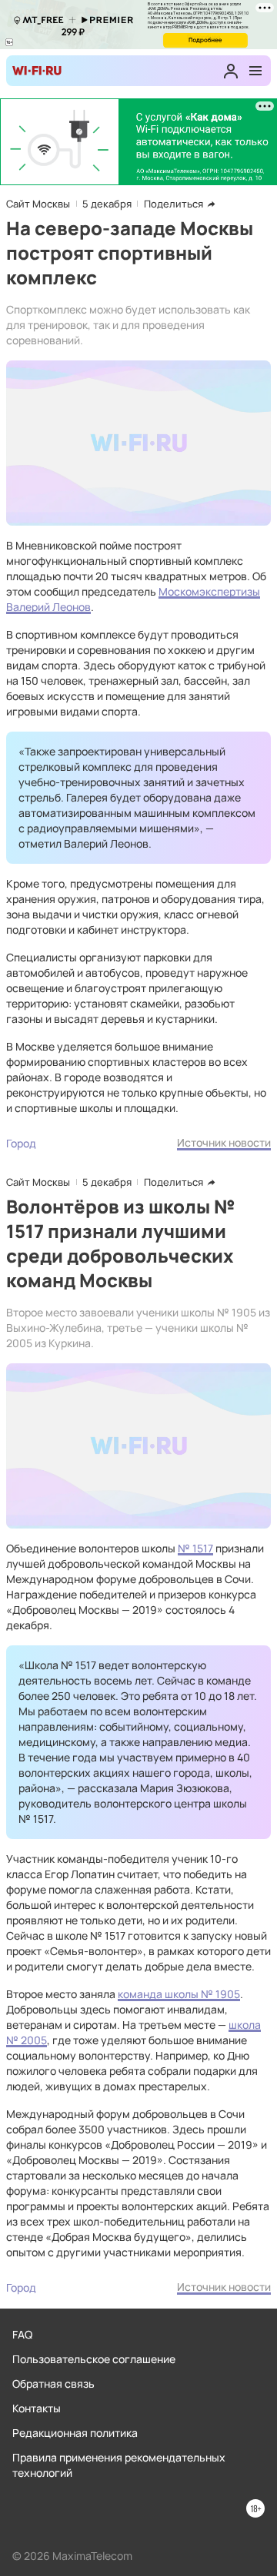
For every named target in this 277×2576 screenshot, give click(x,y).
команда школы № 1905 (179, 1994)
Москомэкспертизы (209, 591)
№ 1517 (195, 1548)
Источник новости (224, 1142)
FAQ (22, 2334)
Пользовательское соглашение (94, 2359)
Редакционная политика (75, 2433)
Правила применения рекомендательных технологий (119, 2465)
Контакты (37, 2408)
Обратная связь (53, 2383)
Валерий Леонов (48, 607)
